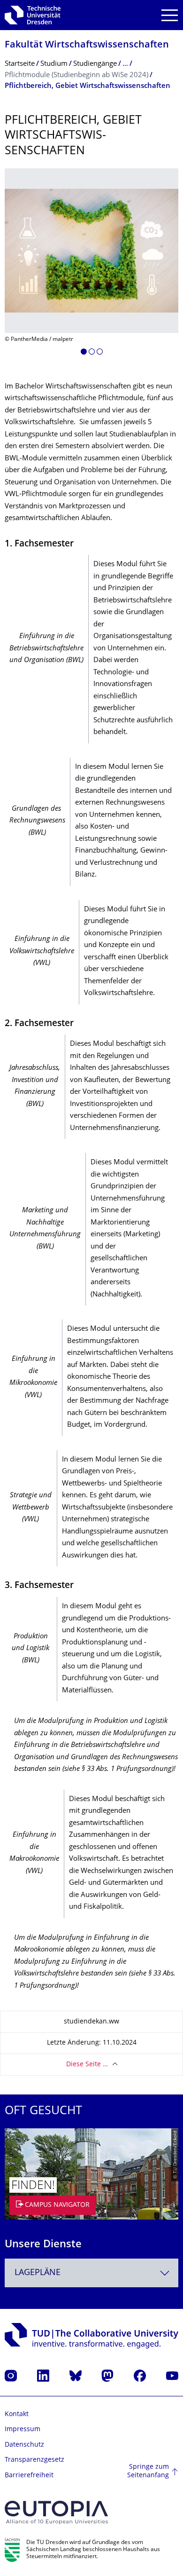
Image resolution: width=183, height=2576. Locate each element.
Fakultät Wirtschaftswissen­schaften (87, 45)
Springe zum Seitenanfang (148, 2471)
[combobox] (91, 2273)
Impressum (23, 2430)
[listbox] (91, 265)
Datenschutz (24, 2445)
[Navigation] (170, 15)
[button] (84, 353)
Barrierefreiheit (29, 2476)
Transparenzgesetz (34, 2460)
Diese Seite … (87, 2065)
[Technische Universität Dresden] (33, 15)
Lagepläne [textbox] (38, 2273)
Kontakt (17, 2414)
